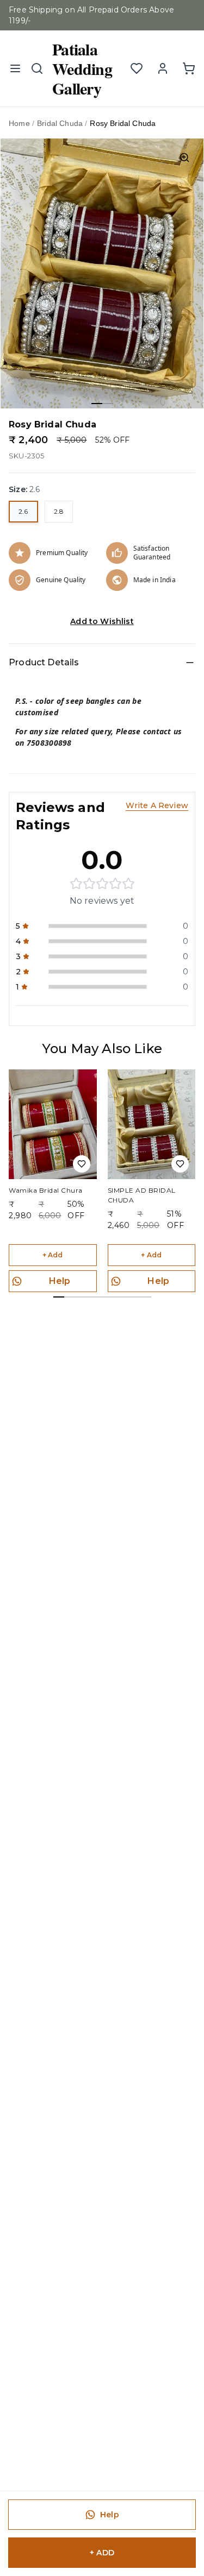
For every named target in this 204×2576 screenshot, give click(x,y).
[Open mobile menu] (15, 68)
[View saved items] (137, 68)
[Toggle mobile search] (37, 68)
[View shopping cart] (189, 68)
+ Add (53, 1255)
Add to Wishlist (102, 621)
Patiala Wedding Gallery (82, 68)
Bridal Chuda (60, 123)
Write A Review (157, 805)
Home (19, 123)
